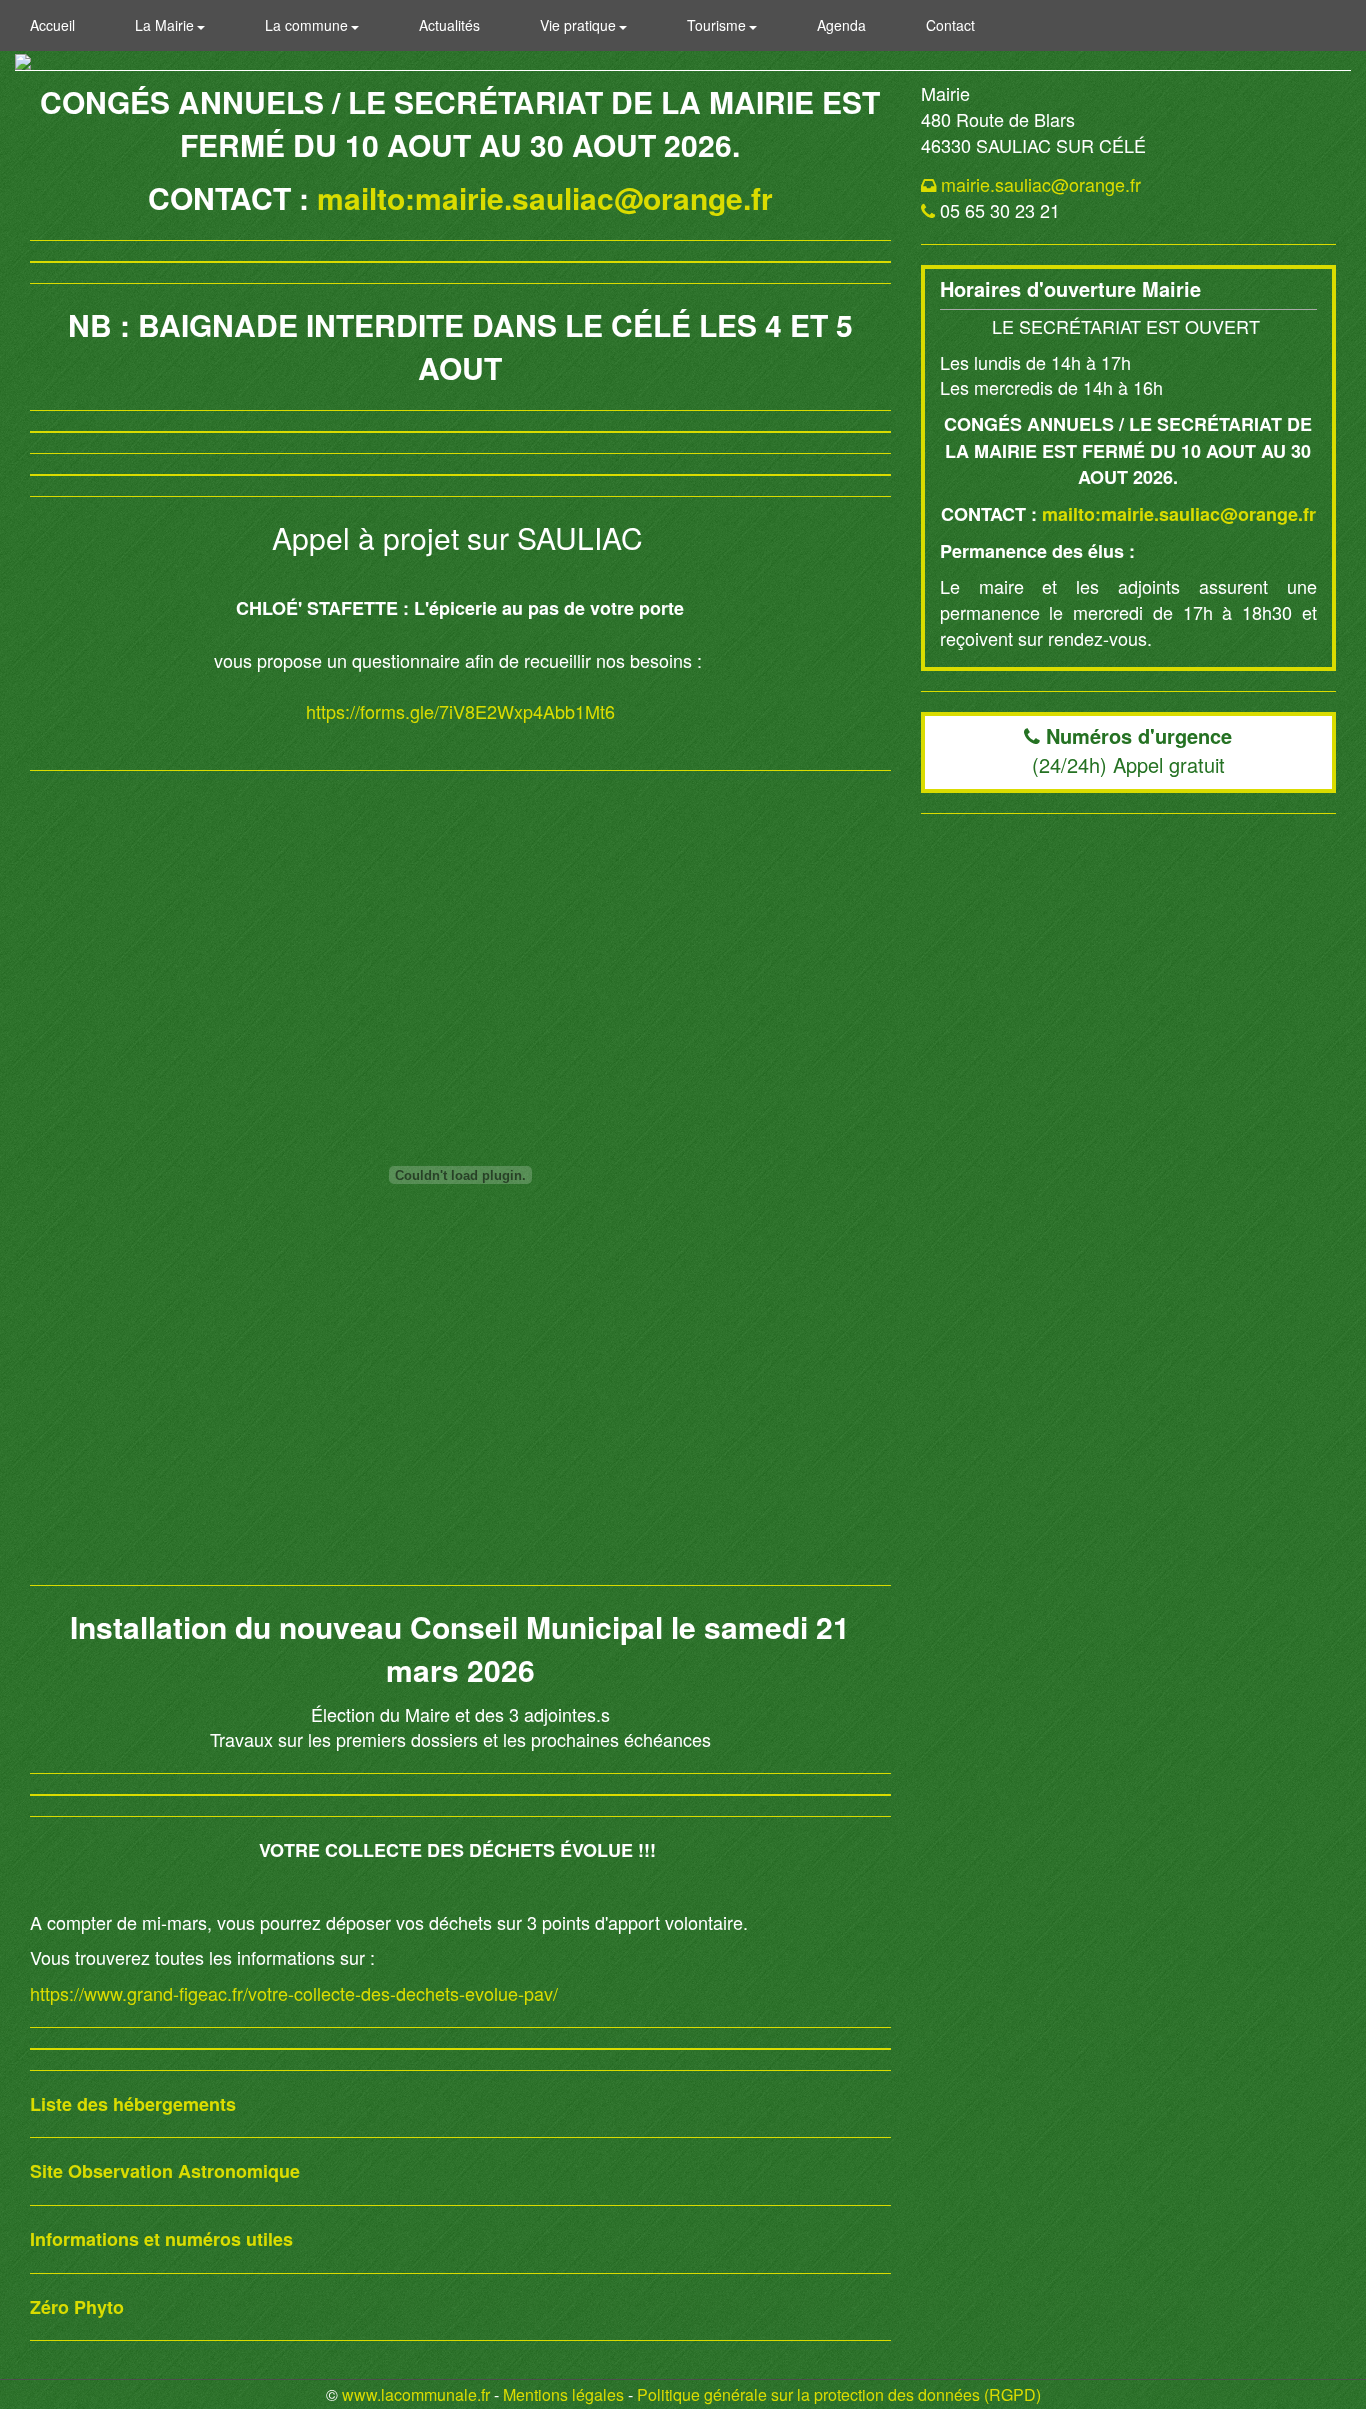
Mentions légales (563, 2394)
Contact (950, 25)
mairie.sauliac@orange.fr (1041, 184)
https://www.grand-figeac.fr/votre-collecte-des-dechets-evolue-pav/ (294, 1993)
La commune (308, 25)
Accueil (52, 25)
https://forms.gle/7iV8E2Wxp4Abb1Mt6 (460, 711)
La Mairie (166, 25)
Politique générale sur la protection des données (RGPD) (839, 2394)
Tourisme (718, 25)
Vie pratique (580, 25)
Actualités (449, 25)
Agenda (841, 25)
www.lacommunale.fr (416, 2394)
